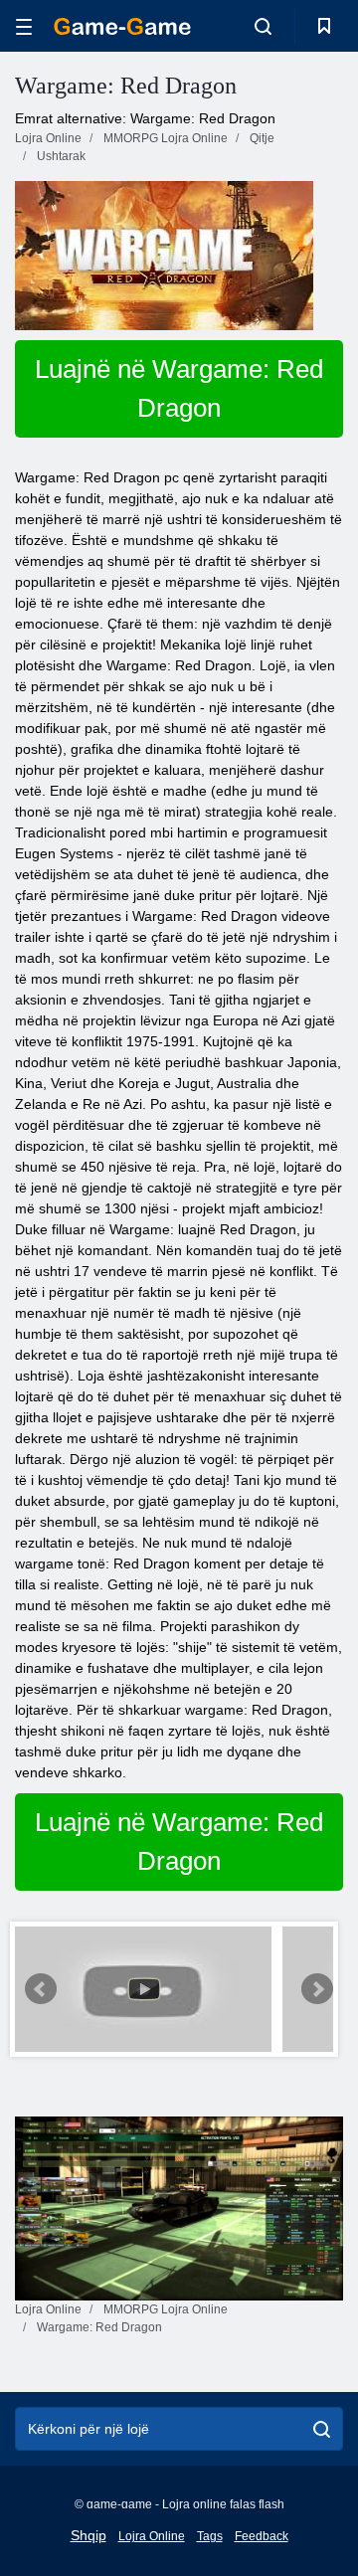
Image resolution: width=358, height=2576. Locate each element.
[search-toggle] (263, 26)
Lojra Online (152, 2536)
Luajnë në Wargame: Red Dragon (179, 388)
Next (317, 1989)
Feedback (262, 2536)
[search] (322, 2429)
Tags (210, 2536)
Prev (41, 1989)
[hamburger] (24, 26)
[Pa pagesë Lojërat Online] (122, 26)
